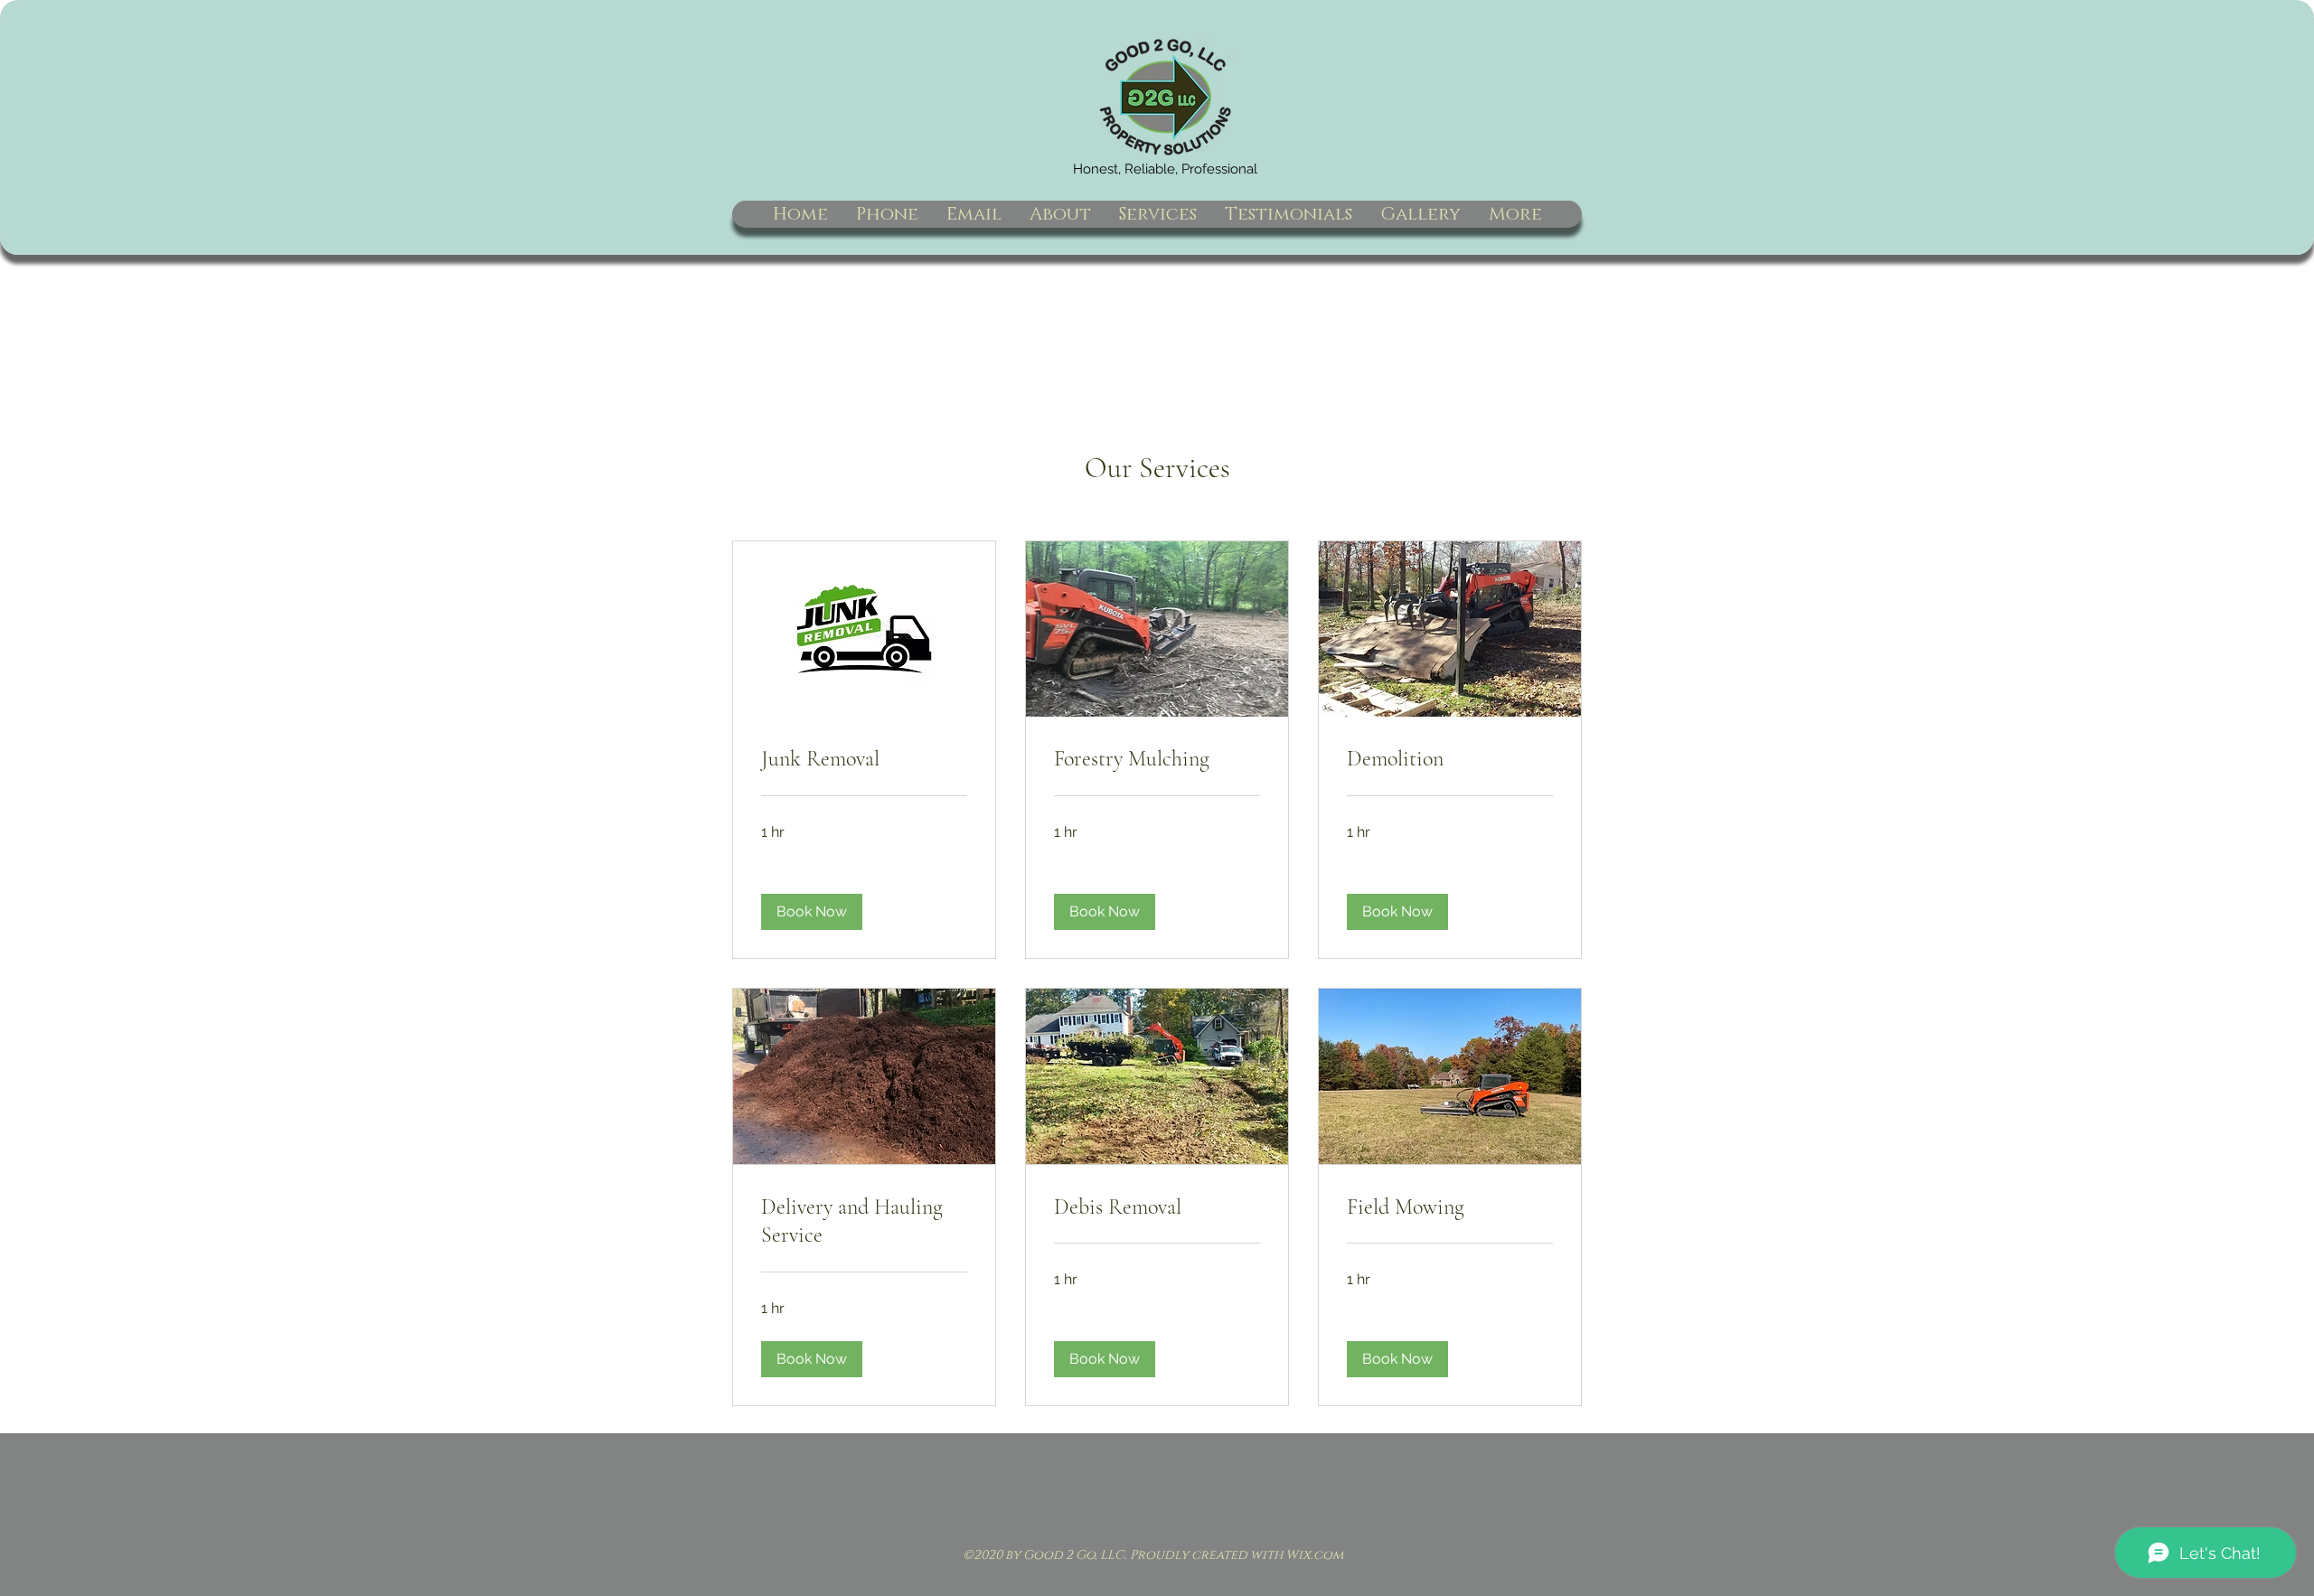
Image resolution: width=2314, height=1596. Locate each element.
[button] (812, 912)
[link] (864, 759)
